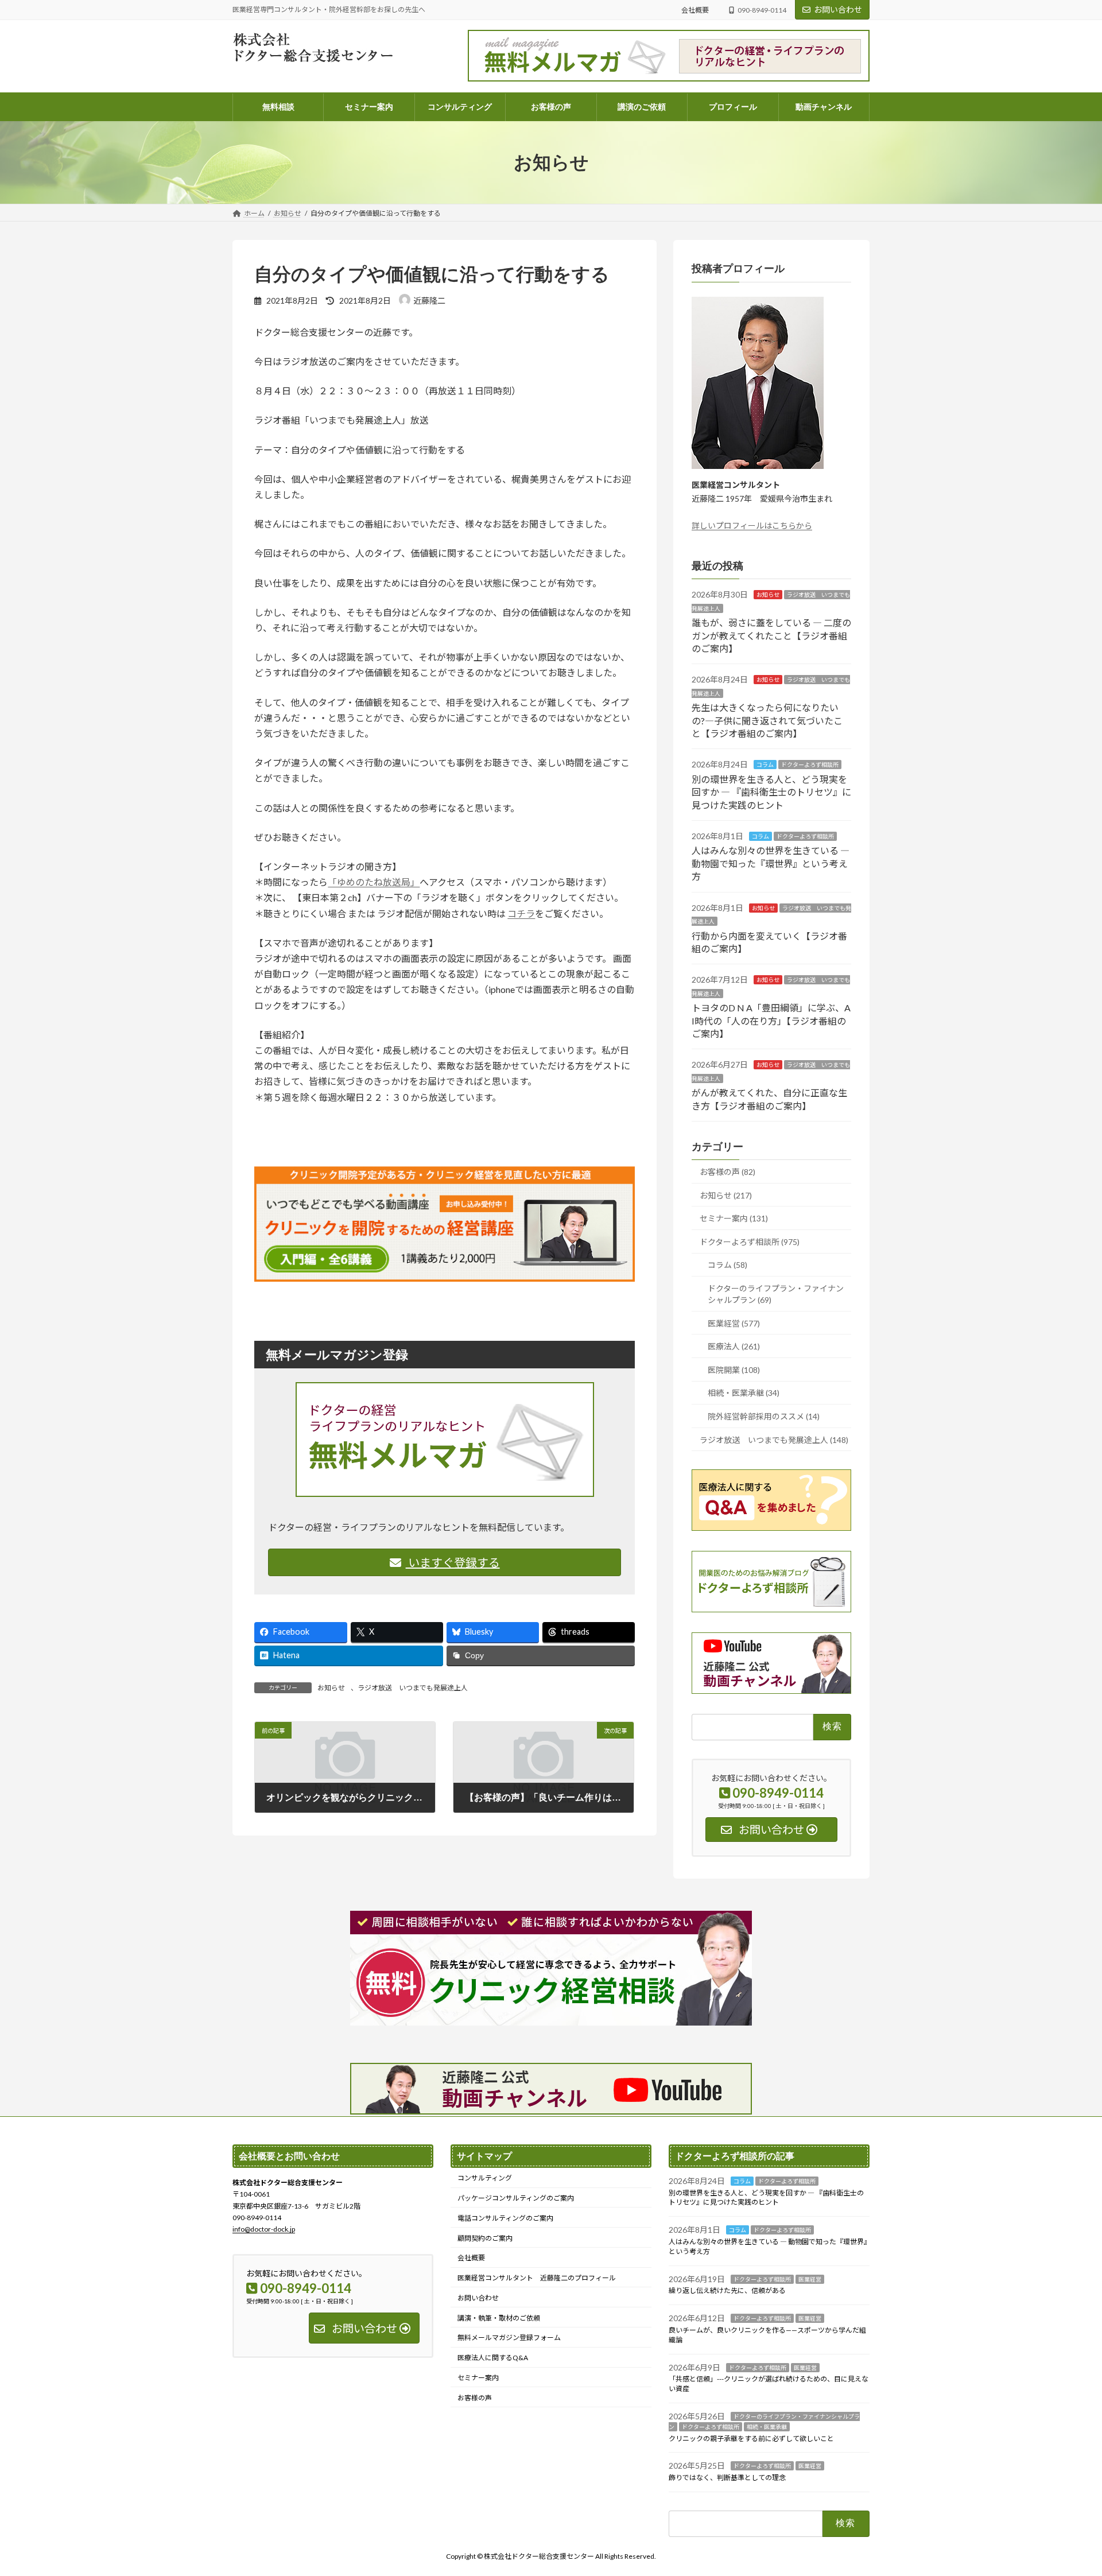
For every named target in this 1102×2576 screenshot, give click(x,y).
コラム (765, 765)
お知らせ (331, 1688)
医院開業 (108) (734, 1370)
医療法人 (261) (734, 1346)
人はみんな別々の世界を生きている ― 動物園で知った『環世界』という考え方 (771, 863)
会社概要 (695, 10)
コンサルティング (485, 2178)
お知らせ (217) (726, 1195)
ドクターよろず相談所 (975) (750, 1242)
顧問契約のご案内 (485, 2238)
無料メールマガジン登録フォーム (509, 2338)
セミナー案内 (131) (734, 1218)
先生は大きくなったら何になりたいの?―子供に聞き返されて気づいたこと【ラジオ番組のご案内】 (767, 720)
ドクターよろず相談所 (810, 765)
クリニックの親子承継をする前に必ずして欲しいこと (751, 2439)
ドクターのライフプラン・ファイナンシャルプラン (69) (776, 1294)
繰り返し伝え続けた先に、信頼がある (727, 2290)
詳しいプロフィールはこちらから (752, 525)
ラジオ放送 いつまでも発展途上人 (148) (774, 1439)
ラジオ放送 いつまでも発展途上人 (413, 1688)
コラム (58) (727, 1265)
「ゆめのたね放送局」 (374, 882)
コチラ (521, 913)
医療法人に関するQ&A (493, 2358)
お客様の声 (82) (727, 1172)
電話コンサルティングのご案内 (505, 2218)
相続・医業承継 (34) (744, 1393)
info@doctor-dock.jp (264, 2229)
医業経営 (810, 2279)
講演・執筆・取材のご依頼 (499, 2318)
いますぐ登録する (453, 1562)
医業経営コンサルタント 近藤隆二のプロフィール (537, 2278)
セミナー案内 (478, 2378)
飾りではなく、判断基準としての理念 (727, 2478)
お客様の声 (475, 2398)
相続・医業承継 (767, 2427)
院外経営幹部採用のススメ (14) (764, 1416)
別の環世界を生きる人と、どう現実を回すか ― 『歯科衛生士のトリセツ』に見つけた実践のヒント (771, 792)
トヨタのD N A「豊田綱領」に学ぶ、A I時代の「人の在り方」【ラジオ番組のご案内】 (771, 1021)
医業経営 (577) (734, 1323)
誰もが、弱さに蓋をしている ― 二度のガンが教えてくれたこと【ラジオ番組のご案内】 (771, 635)
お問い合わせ (838, 9)
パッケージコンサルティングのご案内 (516, 2198)
